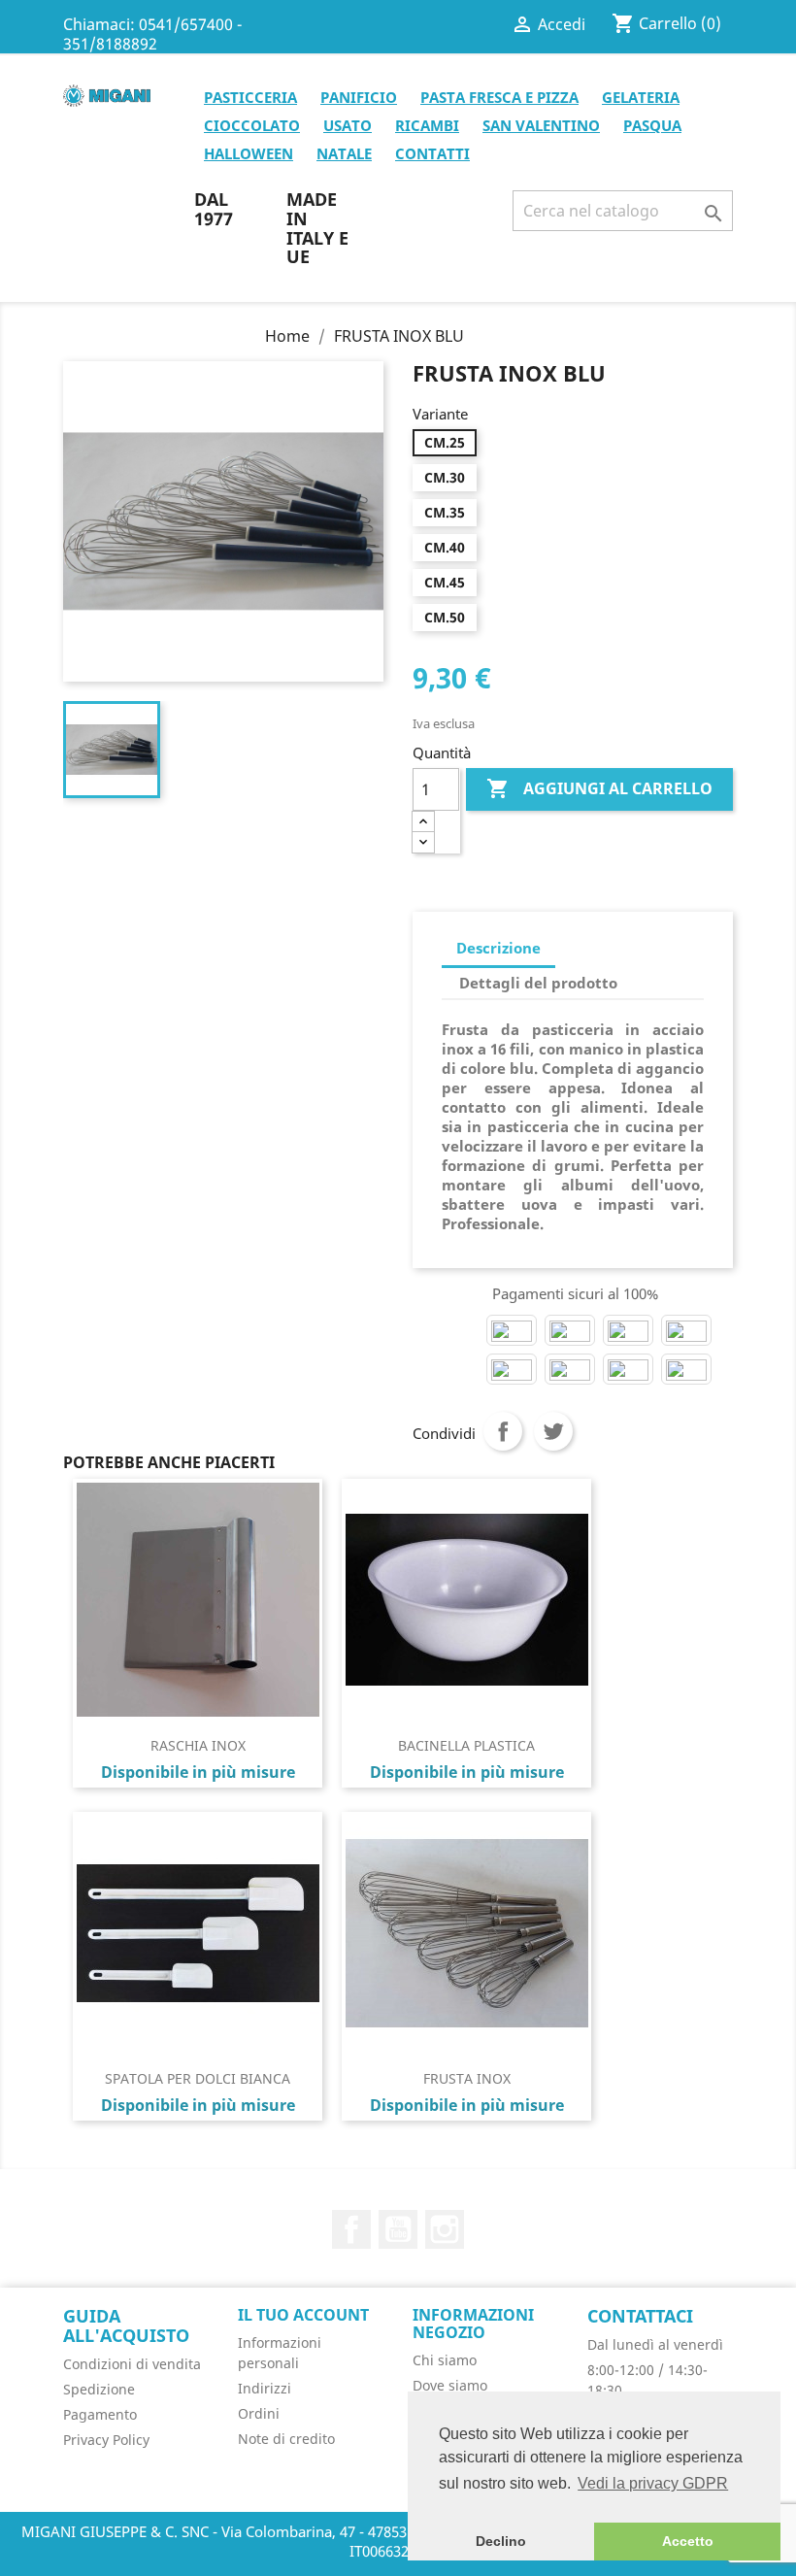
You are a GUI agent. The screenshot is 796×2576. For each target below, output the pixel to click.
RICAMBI (427, 125)
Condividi (503, 1431)
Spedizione (99, 2389)
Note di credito (286, 2439)
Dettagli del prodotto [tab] (538, 983)
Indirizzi (265, 2388)
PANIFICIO (359, 97)
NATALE (344, 153)
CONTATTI (432, 153)
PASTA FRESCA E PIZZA (499, 97)
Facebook (351, 2229)
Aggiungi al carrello (599, 788)
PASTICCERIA (250, 97)
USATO (348, 125)
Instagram (445, 2229)
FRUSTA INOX (467, 2078)
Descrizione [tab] (498, 948)
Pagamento (100, 2414)
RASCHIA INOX (198, 1745)
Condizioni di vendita (132, 2364)
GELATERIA (641, 97)
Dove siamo (450, 2385)
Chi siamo (445, 2360)
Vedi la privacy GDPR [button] (653, 2483)
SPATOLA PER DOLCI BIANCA (198, 2078)
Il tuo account (303, 2315)
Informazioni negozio (473, 2324)
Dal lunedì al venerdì (655, 2344)
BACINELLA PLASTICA (466, 1745)
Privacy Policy (106, 2440)
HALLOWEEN (249, 153)
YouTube (398, 2229)
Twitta (553, 1431)
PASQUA (652, 125)
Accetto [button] (688, 2541)
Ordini (259, 2413)
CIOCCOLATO (252, 125)
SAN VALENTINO (541, 125)
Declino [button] (501, 2541)
